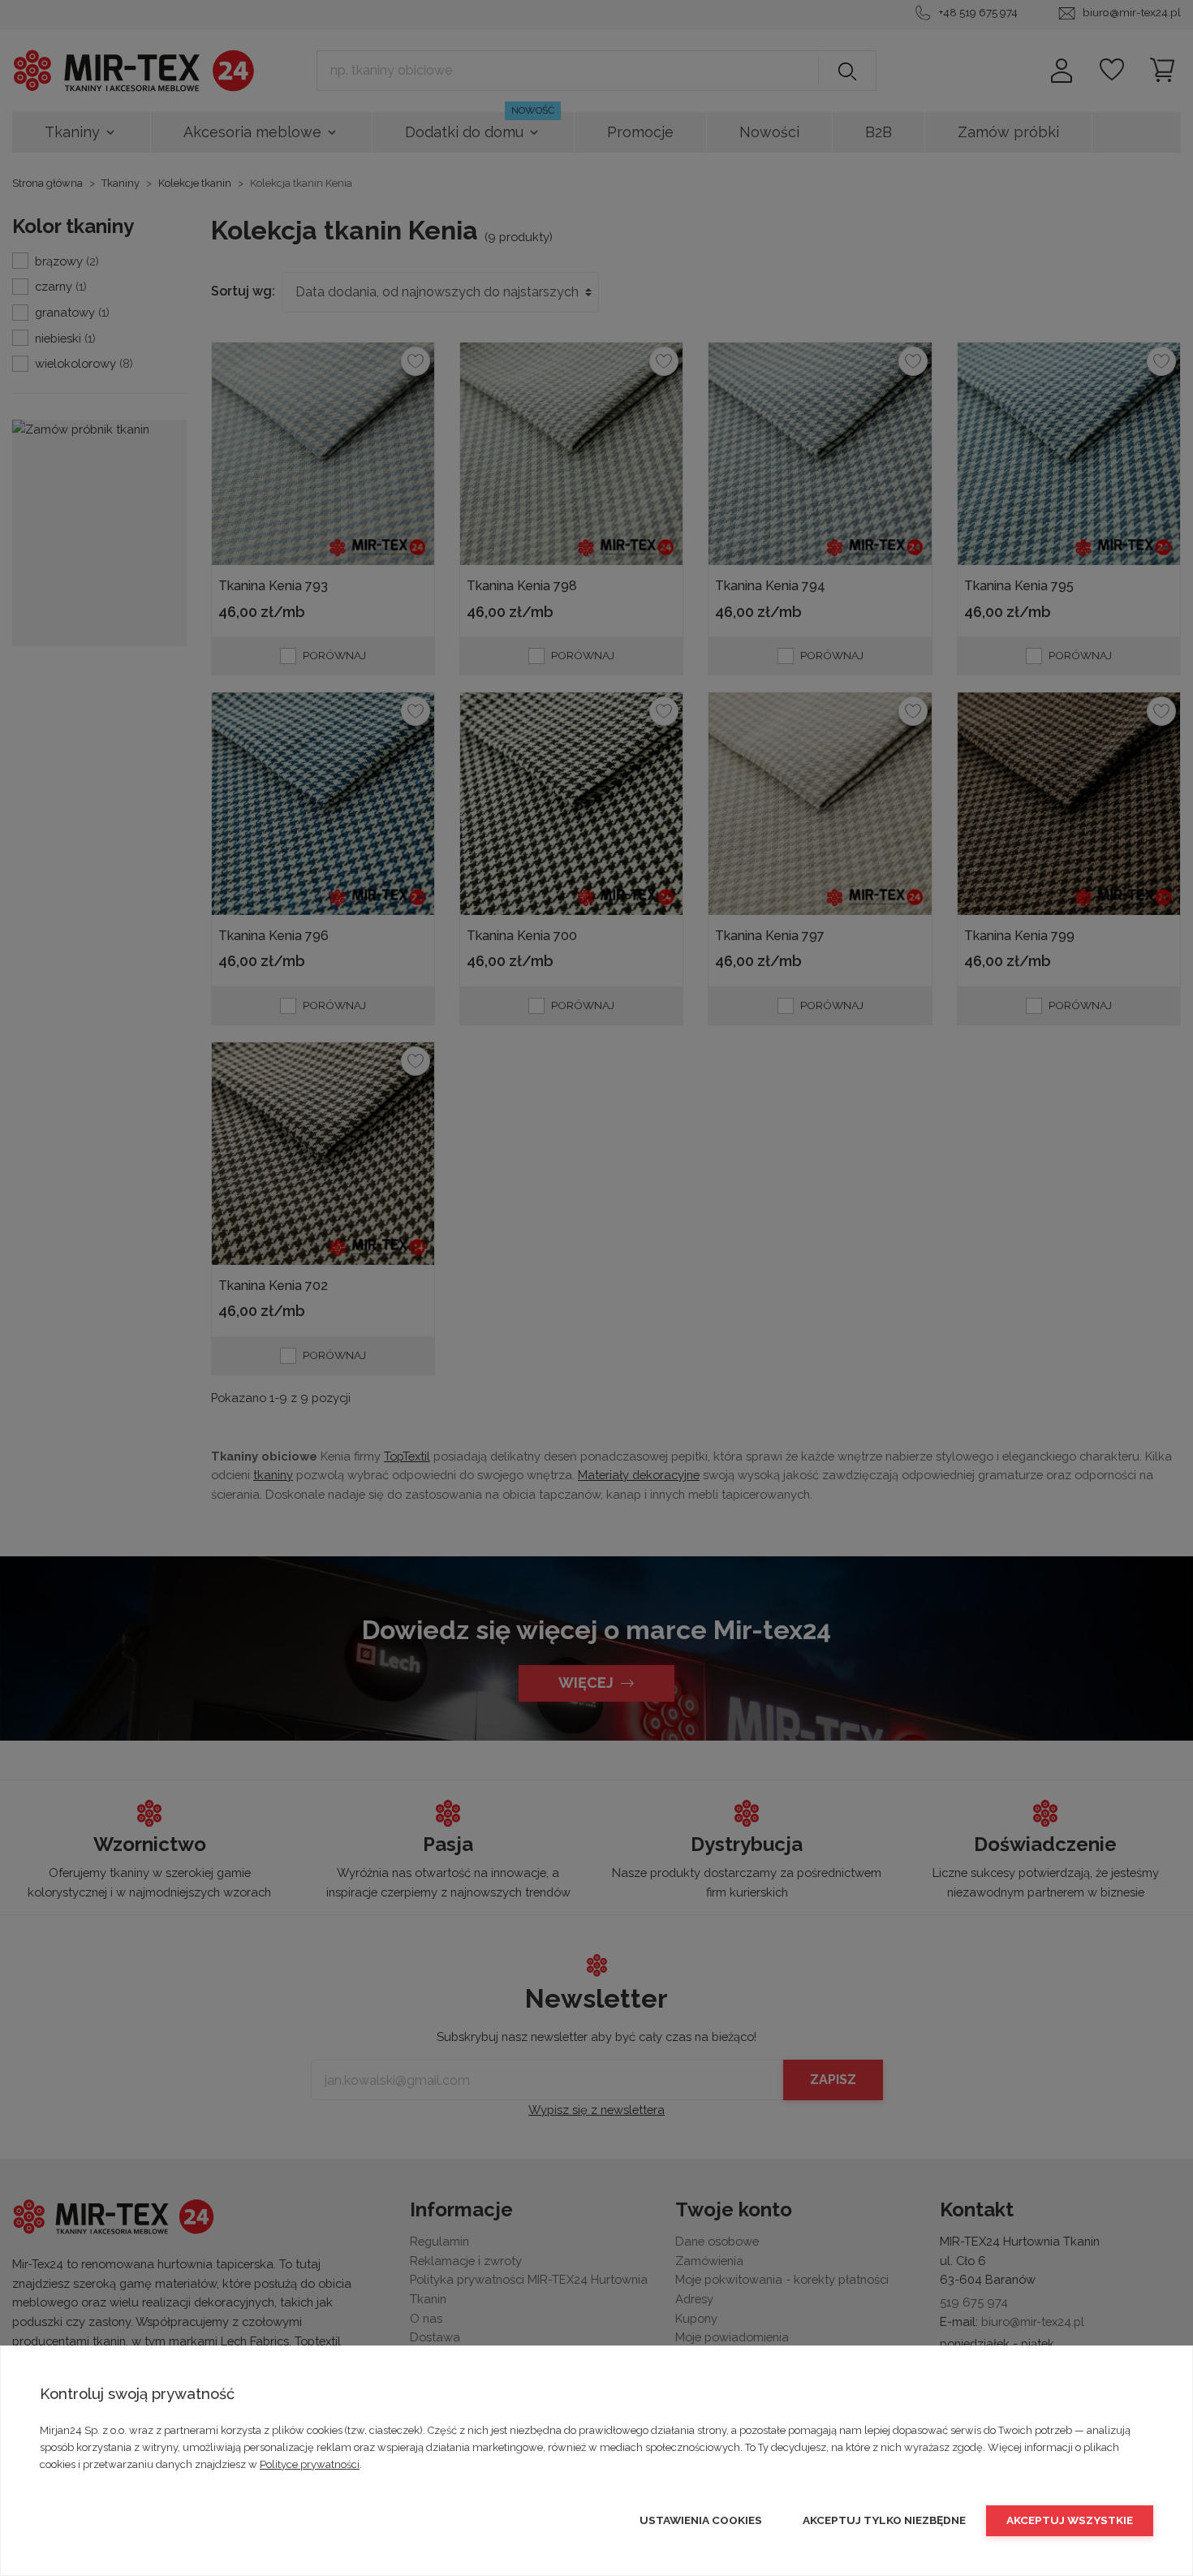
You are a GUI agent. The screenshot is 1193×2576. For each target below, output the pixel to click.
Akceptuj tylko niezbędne (884, 2520)
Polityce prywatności (310, 2464)
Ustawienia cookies (701, 2520)
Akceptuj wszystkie (1070, 2520)
